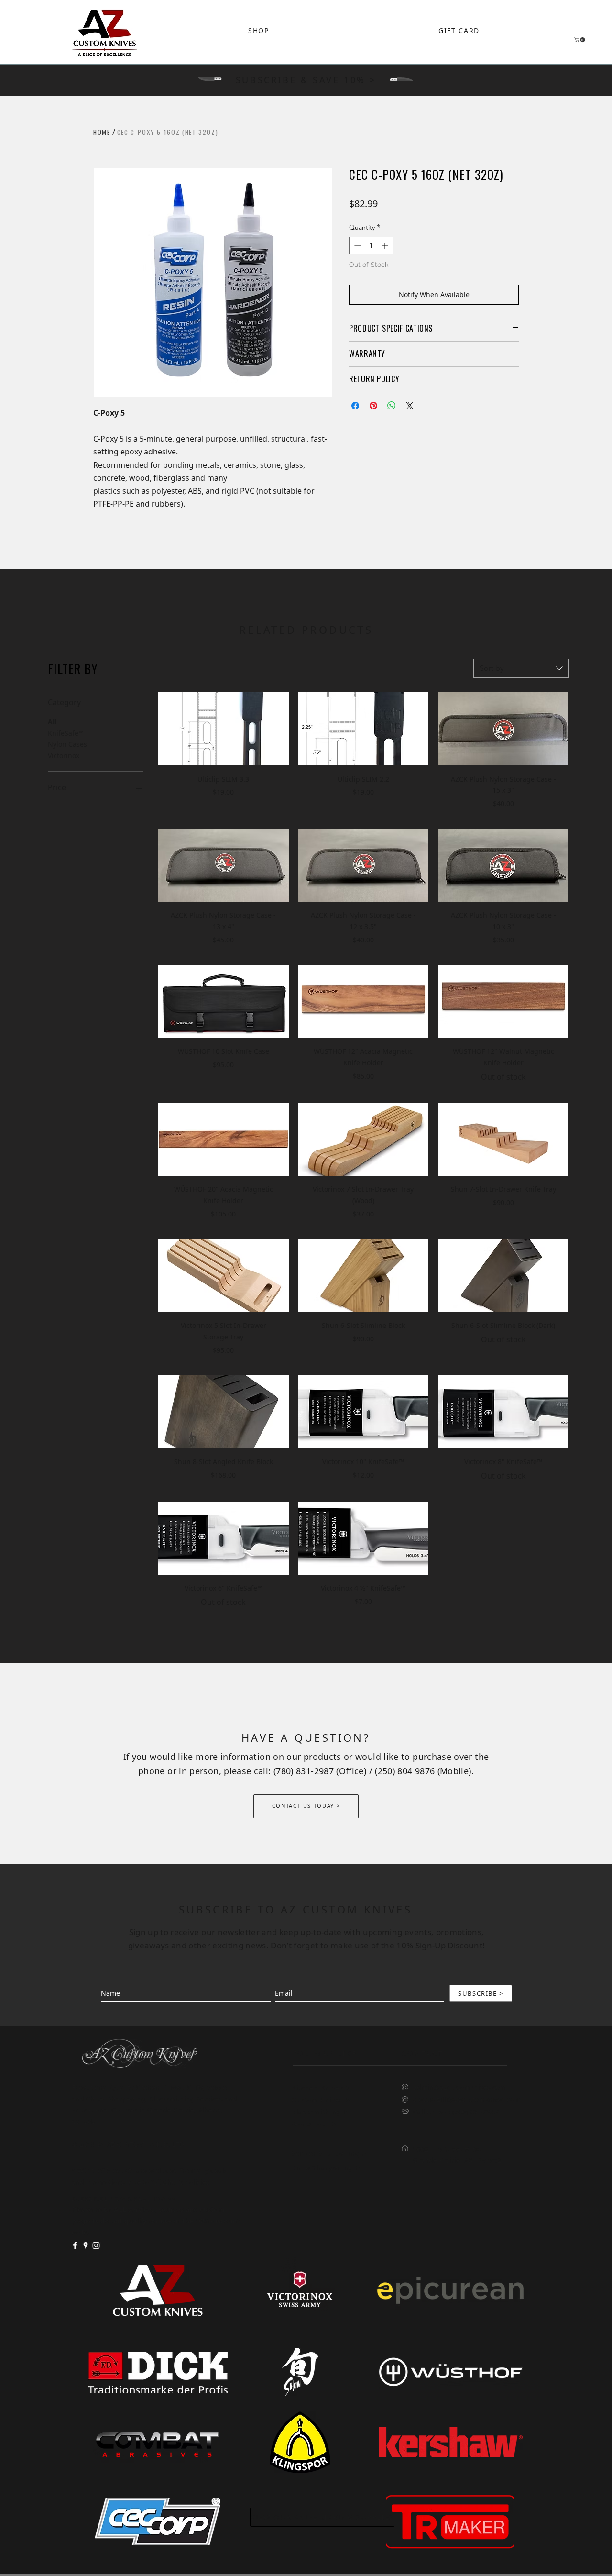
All (52, 722)
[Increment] (386, 246)
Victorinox (64, 756)
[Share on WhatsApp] (392, 406)
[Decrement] (356, 246)
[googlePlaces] (86, 2245)
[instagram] (96, 2245)
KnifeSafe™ (66, 733)
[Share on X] (410, 406)
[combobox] (521, 668)
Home (102, 132)
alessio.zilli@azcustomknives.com (467, 2099)
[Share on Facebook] (355, 406)
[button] (580, 40)
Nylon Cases (67, 744)
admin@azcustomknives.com (459, 2087)
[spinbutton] (371, 246)
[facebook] (75, 2245)
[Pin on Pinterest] (373, 406)
